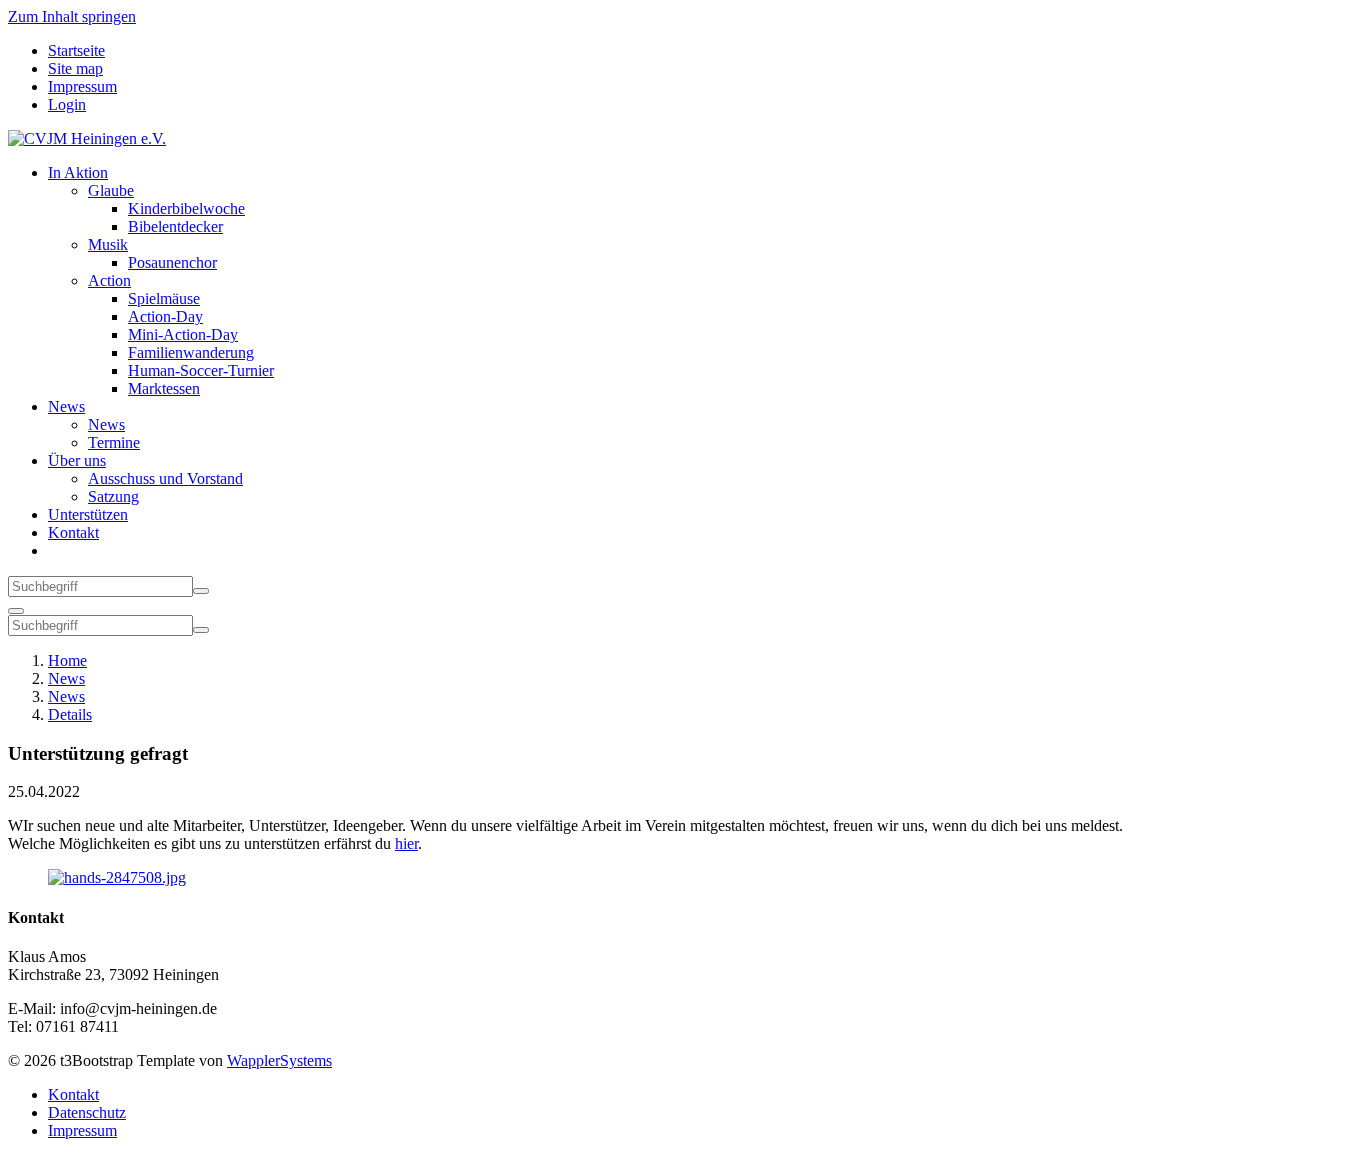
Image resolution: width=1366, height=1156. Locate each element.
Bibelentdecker (175, 226)
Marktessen (164, 388)
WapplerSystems (279, 1060)
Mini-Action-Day (183, 334)
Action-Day (165, 316)
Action (109, 280)
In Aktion (78, 172)
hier (406, 843)
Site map (75, 68)
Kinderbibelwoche (186, 208)
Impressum (82, 86)
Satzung (113, 496)
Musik (108, 244)
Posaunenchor (172, 262)
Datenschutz (87, 1112)
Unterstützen (88, 514)
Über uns (77, 460)
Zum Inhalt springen (72, 16)
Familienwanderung (191, 352)
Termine (114, 442)
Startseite (76, 50)
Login (67, 104)
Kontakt (73, 532)
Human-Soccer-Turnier (201, 370)
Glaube (111, 190)
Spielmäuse (164, 298)
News (66, 406)
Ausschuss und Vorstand (165, 478)
